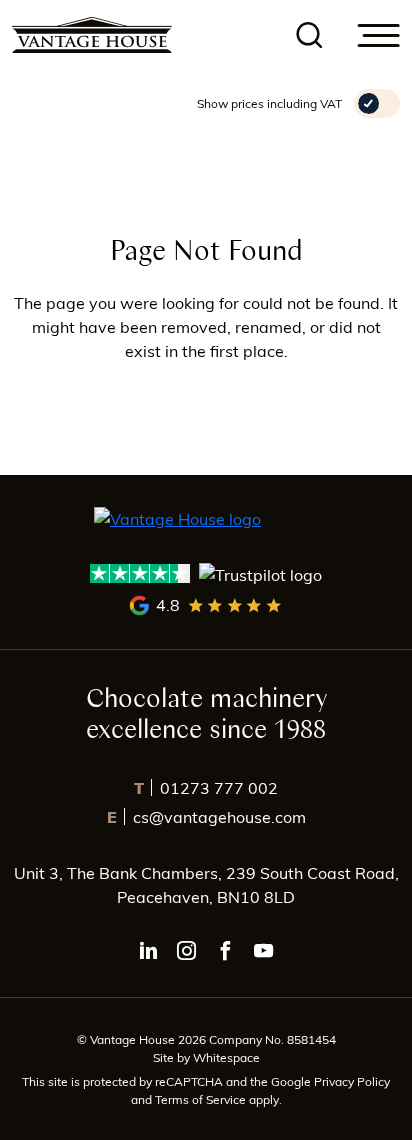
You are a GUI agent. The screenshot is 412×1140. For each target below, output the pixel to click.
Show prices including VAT (269, 103)
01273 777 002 (206, 787)
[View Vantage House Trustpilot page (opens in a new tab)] (206, 573)
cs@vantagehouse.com (206, 816)
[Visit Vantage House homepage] (92, 35)
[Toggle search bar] (310, 35)
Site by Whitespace (206, 1057)
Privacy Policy (352, 1081)
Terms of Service (202, 1099)
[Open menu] (379, 35)
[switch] (377, 103)
